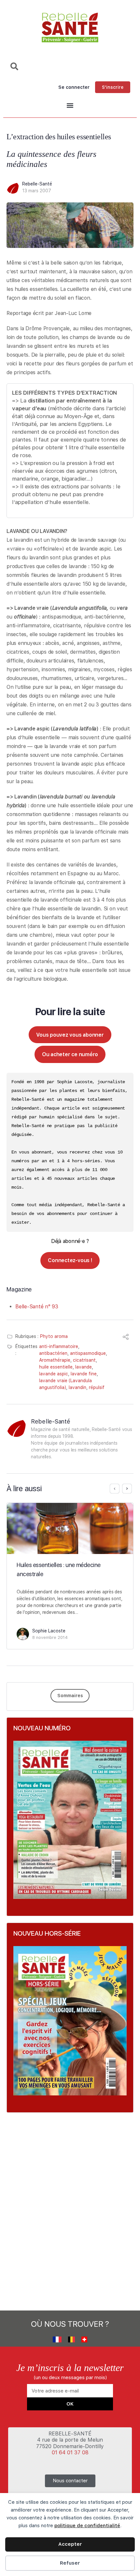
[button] (70, 106)
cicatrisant (84, 1360)
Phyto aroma (54, 1336)
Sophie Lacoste (49, 1631)
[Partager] (126, 1338)
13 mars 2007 (37, 191)
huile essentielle (56, 1367)
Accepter (70, 2544)
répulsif (97, 1387)
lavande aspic (54, 1374)
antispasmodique (88, 1353)
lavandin (77, 1387)
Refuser (70, 2563)
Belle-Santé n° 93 (37, 1307)
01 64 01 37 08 (70, 2453)
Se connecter (74, 87)
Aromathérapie (55, 1360)
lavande (84, 1367)
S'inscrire (113, 87)
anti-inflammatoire (59, 1346)
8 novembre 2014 (50, 1637)
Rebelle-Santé (37, 184)
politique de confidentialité (87, 2526)
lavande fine (84, 1374)
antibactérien (53, 1353)
